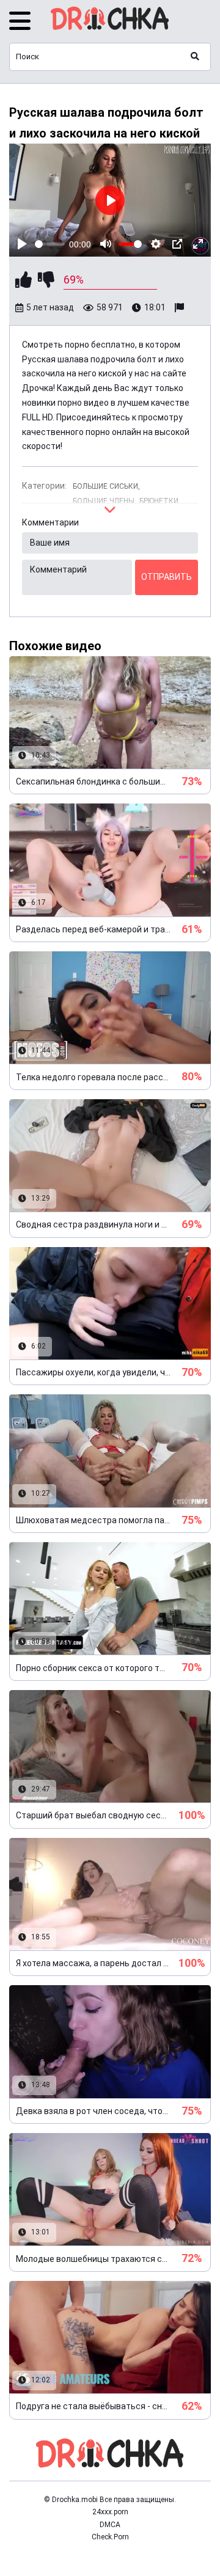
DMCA (110, 2525)
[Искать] (195, 57)
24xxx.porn (110, 2512)
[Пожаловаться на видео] (181, 308)
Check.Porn (110, 2537)
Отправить (167, 577)
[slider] (50, 244)
